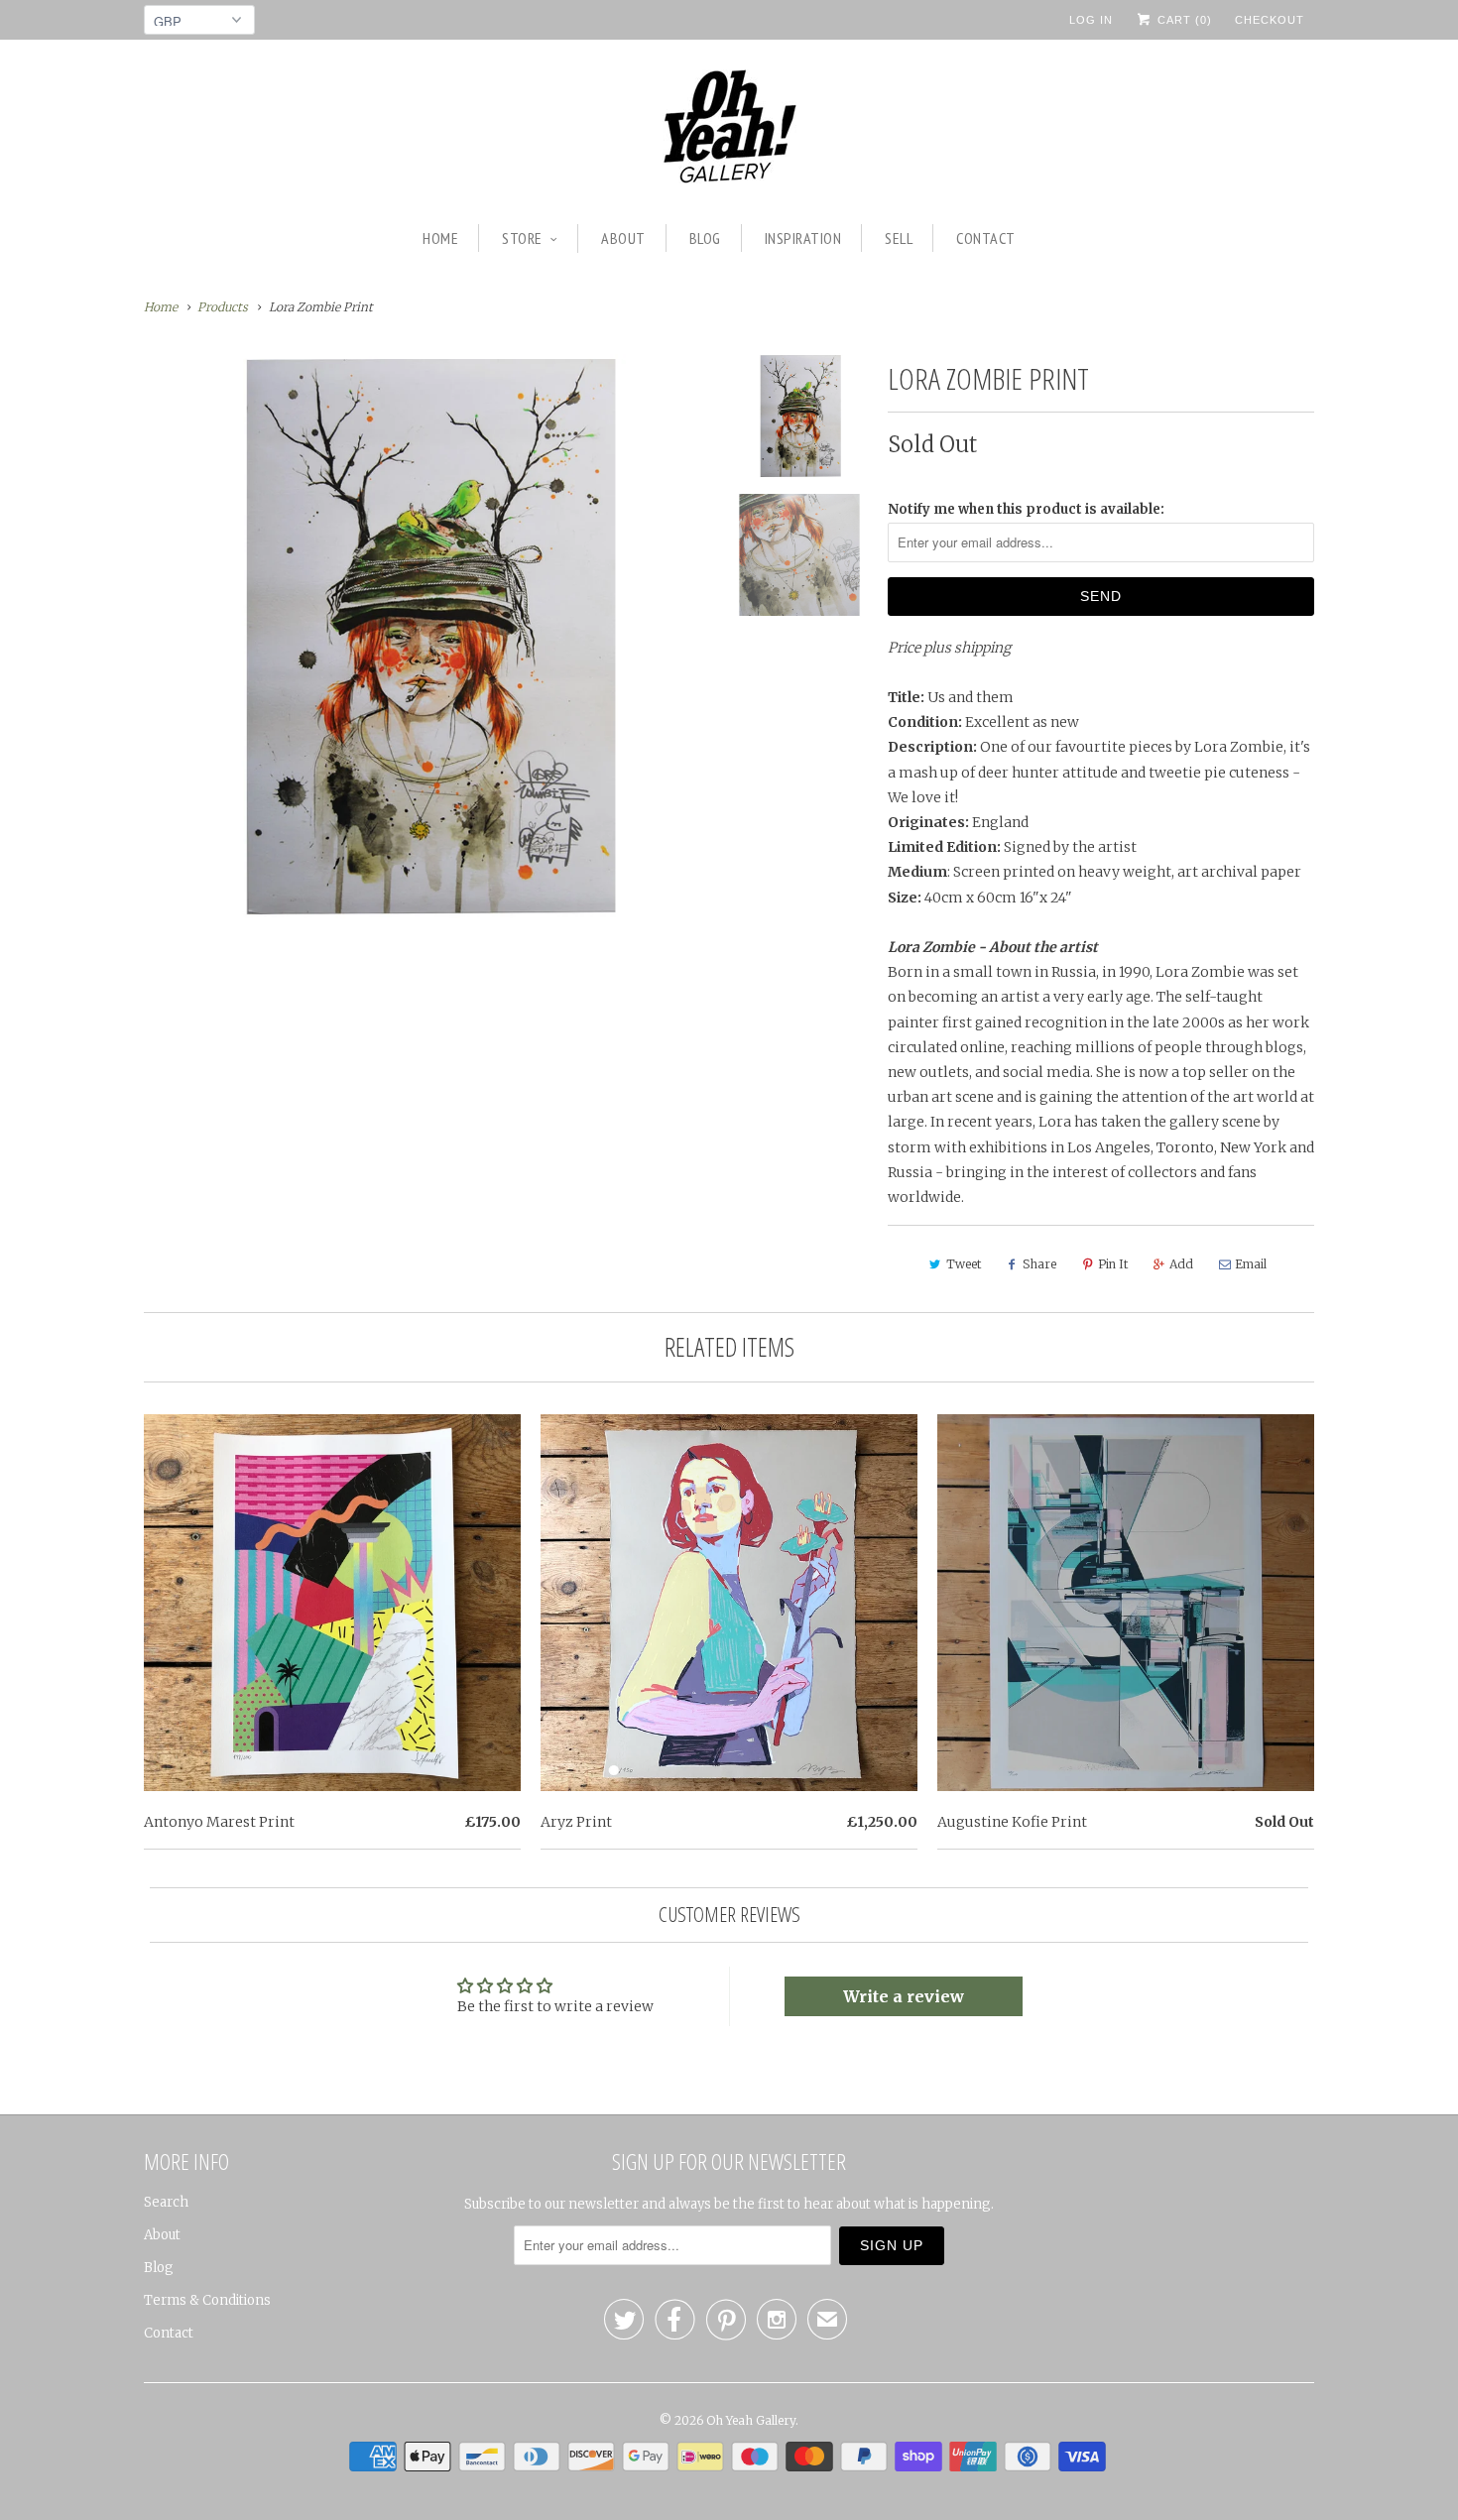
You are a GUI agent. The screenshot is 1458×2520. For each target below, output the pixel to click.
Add (1181, 1264)
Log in (1091, 20)
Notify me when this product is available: (1026, 509)
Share (1039, 1264)
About (623, 238)
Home (440, 238)
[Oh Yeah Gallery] (729, 129)
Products (223, 307)
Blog (705, 238)
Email (1251, 1264)
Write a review (904, 1996)
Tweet (964, 1264)
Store (522, 238)
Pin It (1113, 1264)
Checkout (1270, 20)
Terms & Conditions (207, 2300)
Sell (899, 238)
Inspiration (803, 238)
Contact (986, 238)
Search (166, 2202)
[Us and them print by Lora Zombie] (426, 636)
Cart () (1183, 20)
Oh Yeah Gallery (751, 2420)
